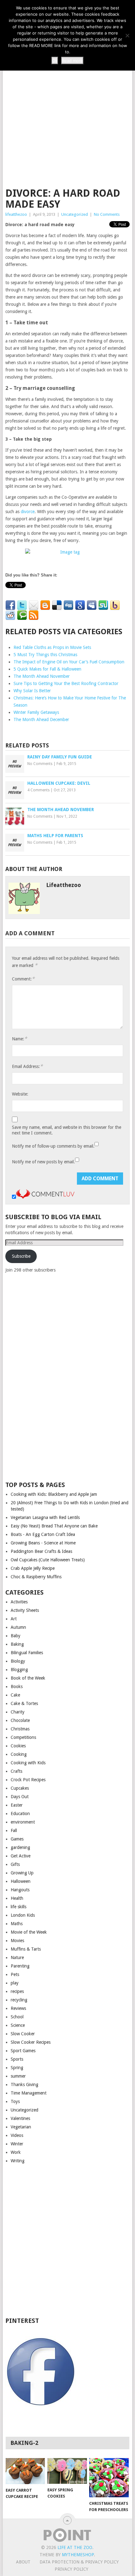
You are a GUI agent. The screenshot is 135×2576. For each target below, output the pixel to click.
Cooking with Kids (28, 1763)
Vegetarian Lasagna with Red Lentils (45, 1517)
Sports (17, 2059)
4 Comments (38, 790)
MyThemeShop (78, 2555)
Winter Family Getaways (36, 712)
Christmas (20, 1729)
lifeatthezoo (16, 214)
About (23, 2562)
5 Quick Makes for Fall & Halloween (47, 669)
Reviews (18, 2008)
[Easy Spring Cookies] (67, 2471)
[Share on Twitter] (22, 605)
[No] (127, 35)
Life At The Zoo (75, 2547)
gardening (20, 1847)
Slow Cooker (23, 2034)
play (15, 1983)
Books (17, 1686)
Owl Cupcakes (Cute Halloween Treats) (48, 1560)
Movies (17, 1941)
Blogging (19, 1670)
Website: (20, 1094)
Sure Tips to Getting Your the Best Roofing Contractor (66, 683)
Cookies (18, 1746)
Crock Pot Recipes (28, 1780)
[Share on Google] (80, 605)
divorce (28, 512)
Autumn (18, 1627)
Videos (17, 2135)
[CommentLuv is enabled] (45, 1197)
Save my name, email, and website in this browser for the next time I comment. (67, 1130)
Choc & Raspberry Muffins (36, 1577)
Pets (15, 1974)
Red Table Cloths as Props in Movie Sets (52, 647)
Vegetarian (21, 2127)
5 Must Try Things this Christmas (45, 655)
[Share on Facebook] (10, 605)
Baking (17, 1644)
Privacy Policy (71, 2569)
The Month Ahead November (42, 676)
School (17, 2017)
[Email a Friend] (34, 605)
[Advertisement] (67, 110)
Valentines (20, 2118)
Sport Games (23, 2051)
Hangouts (20, 1890)
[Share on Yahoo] (115, 605)
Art (14, 1619)
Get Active (21, 1856)
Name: (19, 1039)
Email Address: (27, 1066)
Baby (16, 1636)
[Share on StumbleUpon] (103, 605)
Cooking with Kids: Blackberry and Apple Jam (54, 1494)
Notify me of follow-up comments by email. (53, 1146)
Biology (18, 1661)
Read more (72, 61)
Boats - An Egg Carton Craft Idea (43, 1534)
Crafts (16, 1771)
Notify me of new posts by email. (43, 1162)
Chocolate (20, 1720)
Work (16, 2152)
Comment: (23, 979)
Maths (17, 1924)
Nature (17, 1957)
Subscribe (21, 1256)
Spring (17, 2068)
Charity (18, 1712)
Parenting (20, 1966)
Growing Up (22, 1873)
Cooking (19, 1754)
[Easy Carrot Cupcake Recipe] (25, 2471)
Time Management (29, 2093)
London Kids (23, 1915)
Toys (15, 2101)
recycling (19, 2000)
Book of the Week (28, 1678)
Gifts (15, 1864)
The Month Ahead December (41, 720)
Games (17, 1839)
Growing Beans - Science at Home (43, 1543)
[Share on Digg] (68, 605)
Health (17, 1898)
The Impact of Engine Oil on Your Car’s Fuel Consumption (69, 662)
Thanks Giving (24, 2085)
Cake (15, 1695)
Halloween (21, 1881)
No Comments (107, 214)
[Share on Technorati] (22, 615)
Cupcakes (20, 1788)
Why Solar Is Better (32, 691)
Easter (17, 1805)
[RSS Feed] (34, 615)
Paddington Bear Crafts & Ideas (41, 1551)
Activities (19, 1602)
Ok (55, 61)
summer (18, 2076)
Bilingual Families (27, 1653)
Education (20, 1814)
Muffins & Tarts (26, 1949)
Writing (18, 2161)
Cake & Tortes (24, 1703)
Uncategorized (75, 214)
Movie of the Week (29, 1932)
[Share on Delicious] (57, 605)
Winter (17, 2144)
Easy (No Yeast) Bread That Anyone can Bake (54, 1526)
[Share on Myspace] (92, 605)
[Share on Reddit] (10, 615)
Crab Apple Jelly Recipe (33, 1568)
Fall (14, 1830)
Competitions (23, 1737)
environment (23, 1822)
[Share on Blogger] (45, 605)
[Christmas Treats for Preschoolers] (109, 2478)
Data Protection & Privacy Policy (79, 2562)
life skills (19, 1907)
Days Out (20, 1797)
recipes (17, 1991)
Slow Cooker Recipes (31, 2042)
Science (18, 2025)
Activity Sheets (25, 1610)
